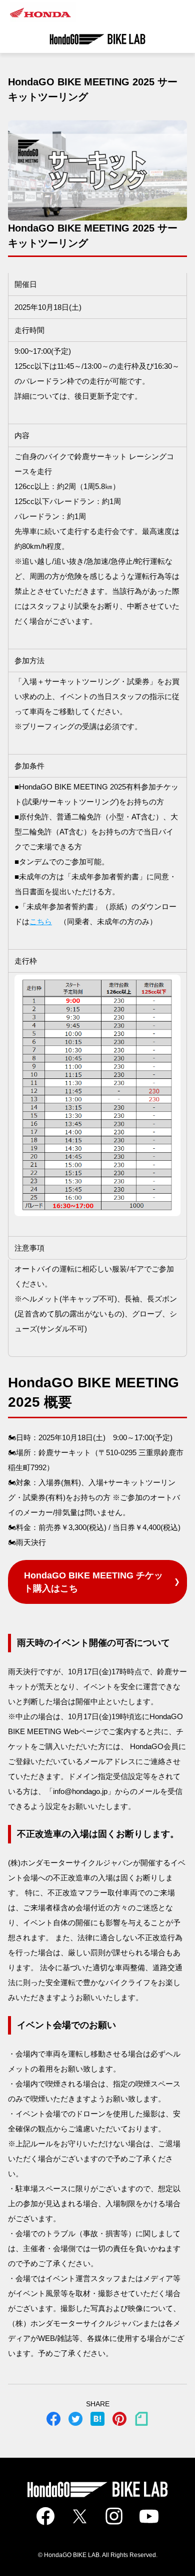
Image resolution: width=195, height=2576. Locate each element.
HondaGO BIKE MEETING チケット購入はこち (93, 1582)
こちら (41, 921)
